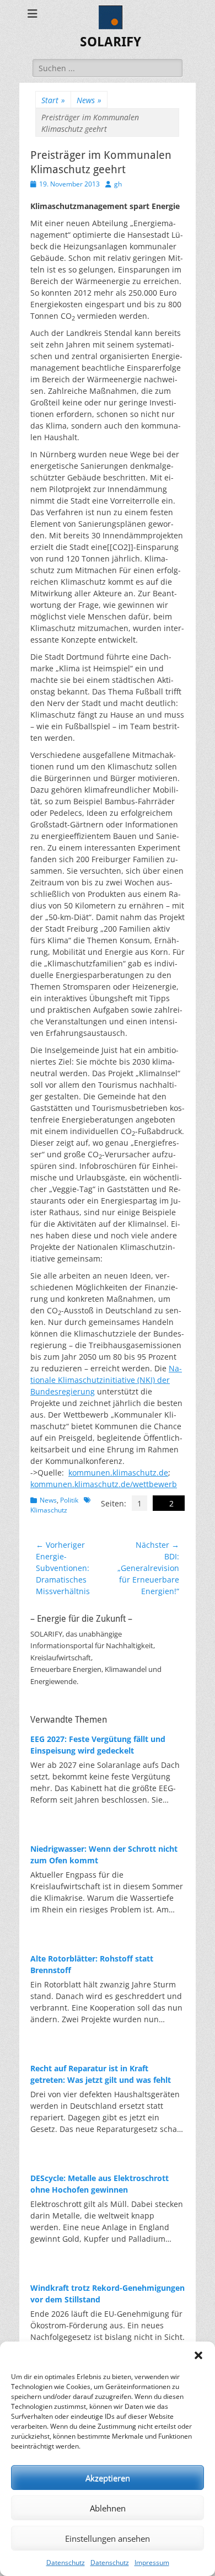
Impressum (152, 2562)
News (89, 100)
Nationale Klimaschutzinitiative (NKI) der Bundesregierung (106, 1380)
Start (53, 100)
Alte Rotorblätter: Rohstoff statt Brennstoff (92, 1964)
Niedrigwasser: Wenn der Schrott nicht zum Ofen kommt (104, 1854)
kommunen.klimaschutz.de (118, 1473)
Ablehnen (108, 2508)
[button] (198, 2355)
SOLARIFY (111, 42)
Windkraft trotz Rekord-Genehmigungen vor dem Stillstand (108, 2294)
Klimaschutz (49, 1510)
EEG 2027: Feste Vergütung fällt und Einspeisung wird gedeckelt (98, 1745)
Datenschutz (66, 2562)
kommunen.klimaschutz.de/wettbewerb (104, 1484)
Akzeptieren (108, 2478)
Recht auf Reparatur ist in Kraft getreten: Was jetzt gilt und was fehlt (101, 2074)
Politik (69, 1500)
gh (118, 184)
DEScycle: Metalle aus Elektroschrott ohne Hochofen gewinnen (100, 2184)
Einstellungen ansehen (108, 2538)
